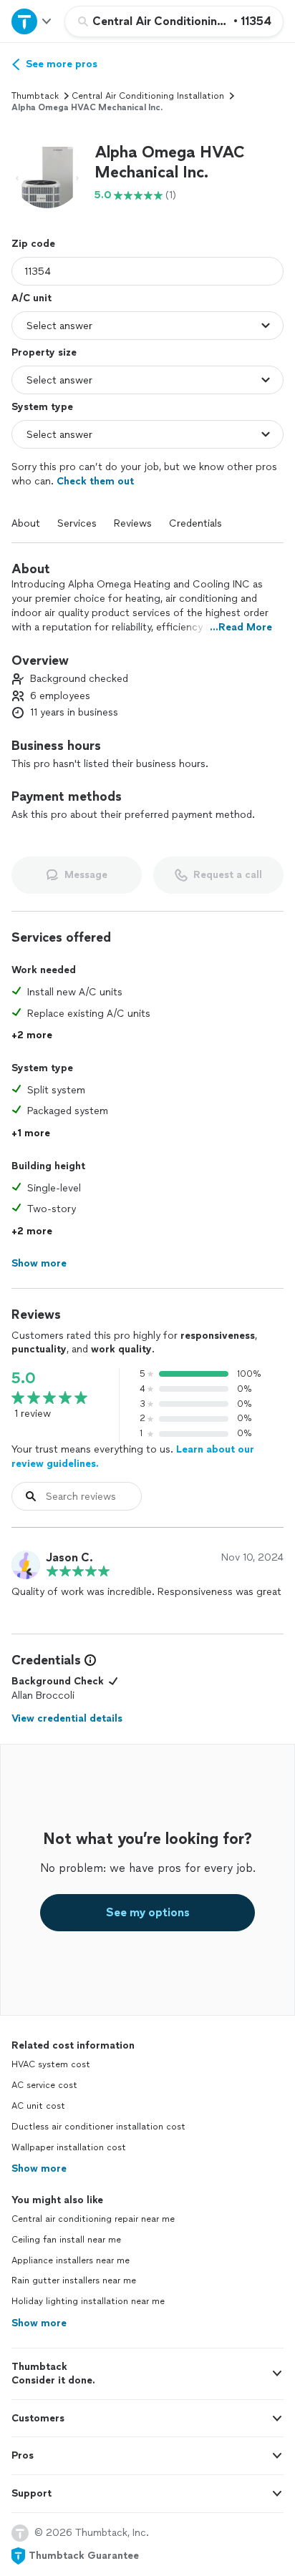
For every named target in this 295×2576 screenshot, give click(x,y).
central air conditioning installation (148, 96)
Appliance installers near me (71, 2260)
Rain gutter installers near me (74, 2280)
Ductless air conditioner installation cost (98, 2127)
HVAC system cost (51, 2064)
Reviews (133, 523)
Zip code (33, 244)
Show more (39, 2168)
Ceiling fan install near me (66, 2240)
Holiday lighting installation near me (88, 2301)
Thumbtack (35, 96)
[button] (47, 172)
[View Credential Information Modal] (89, 1660)
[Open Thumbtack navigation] (32, 21)
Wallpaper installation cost (69, 2147)
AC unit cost (38, 2106)
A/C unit (32, 298)
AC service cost (44, 2085)
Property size (44, 352)
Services (77, 523)
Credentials (195, 523)
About (26, 523)
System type (42, 407)
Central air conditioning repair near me (93, 2219)
